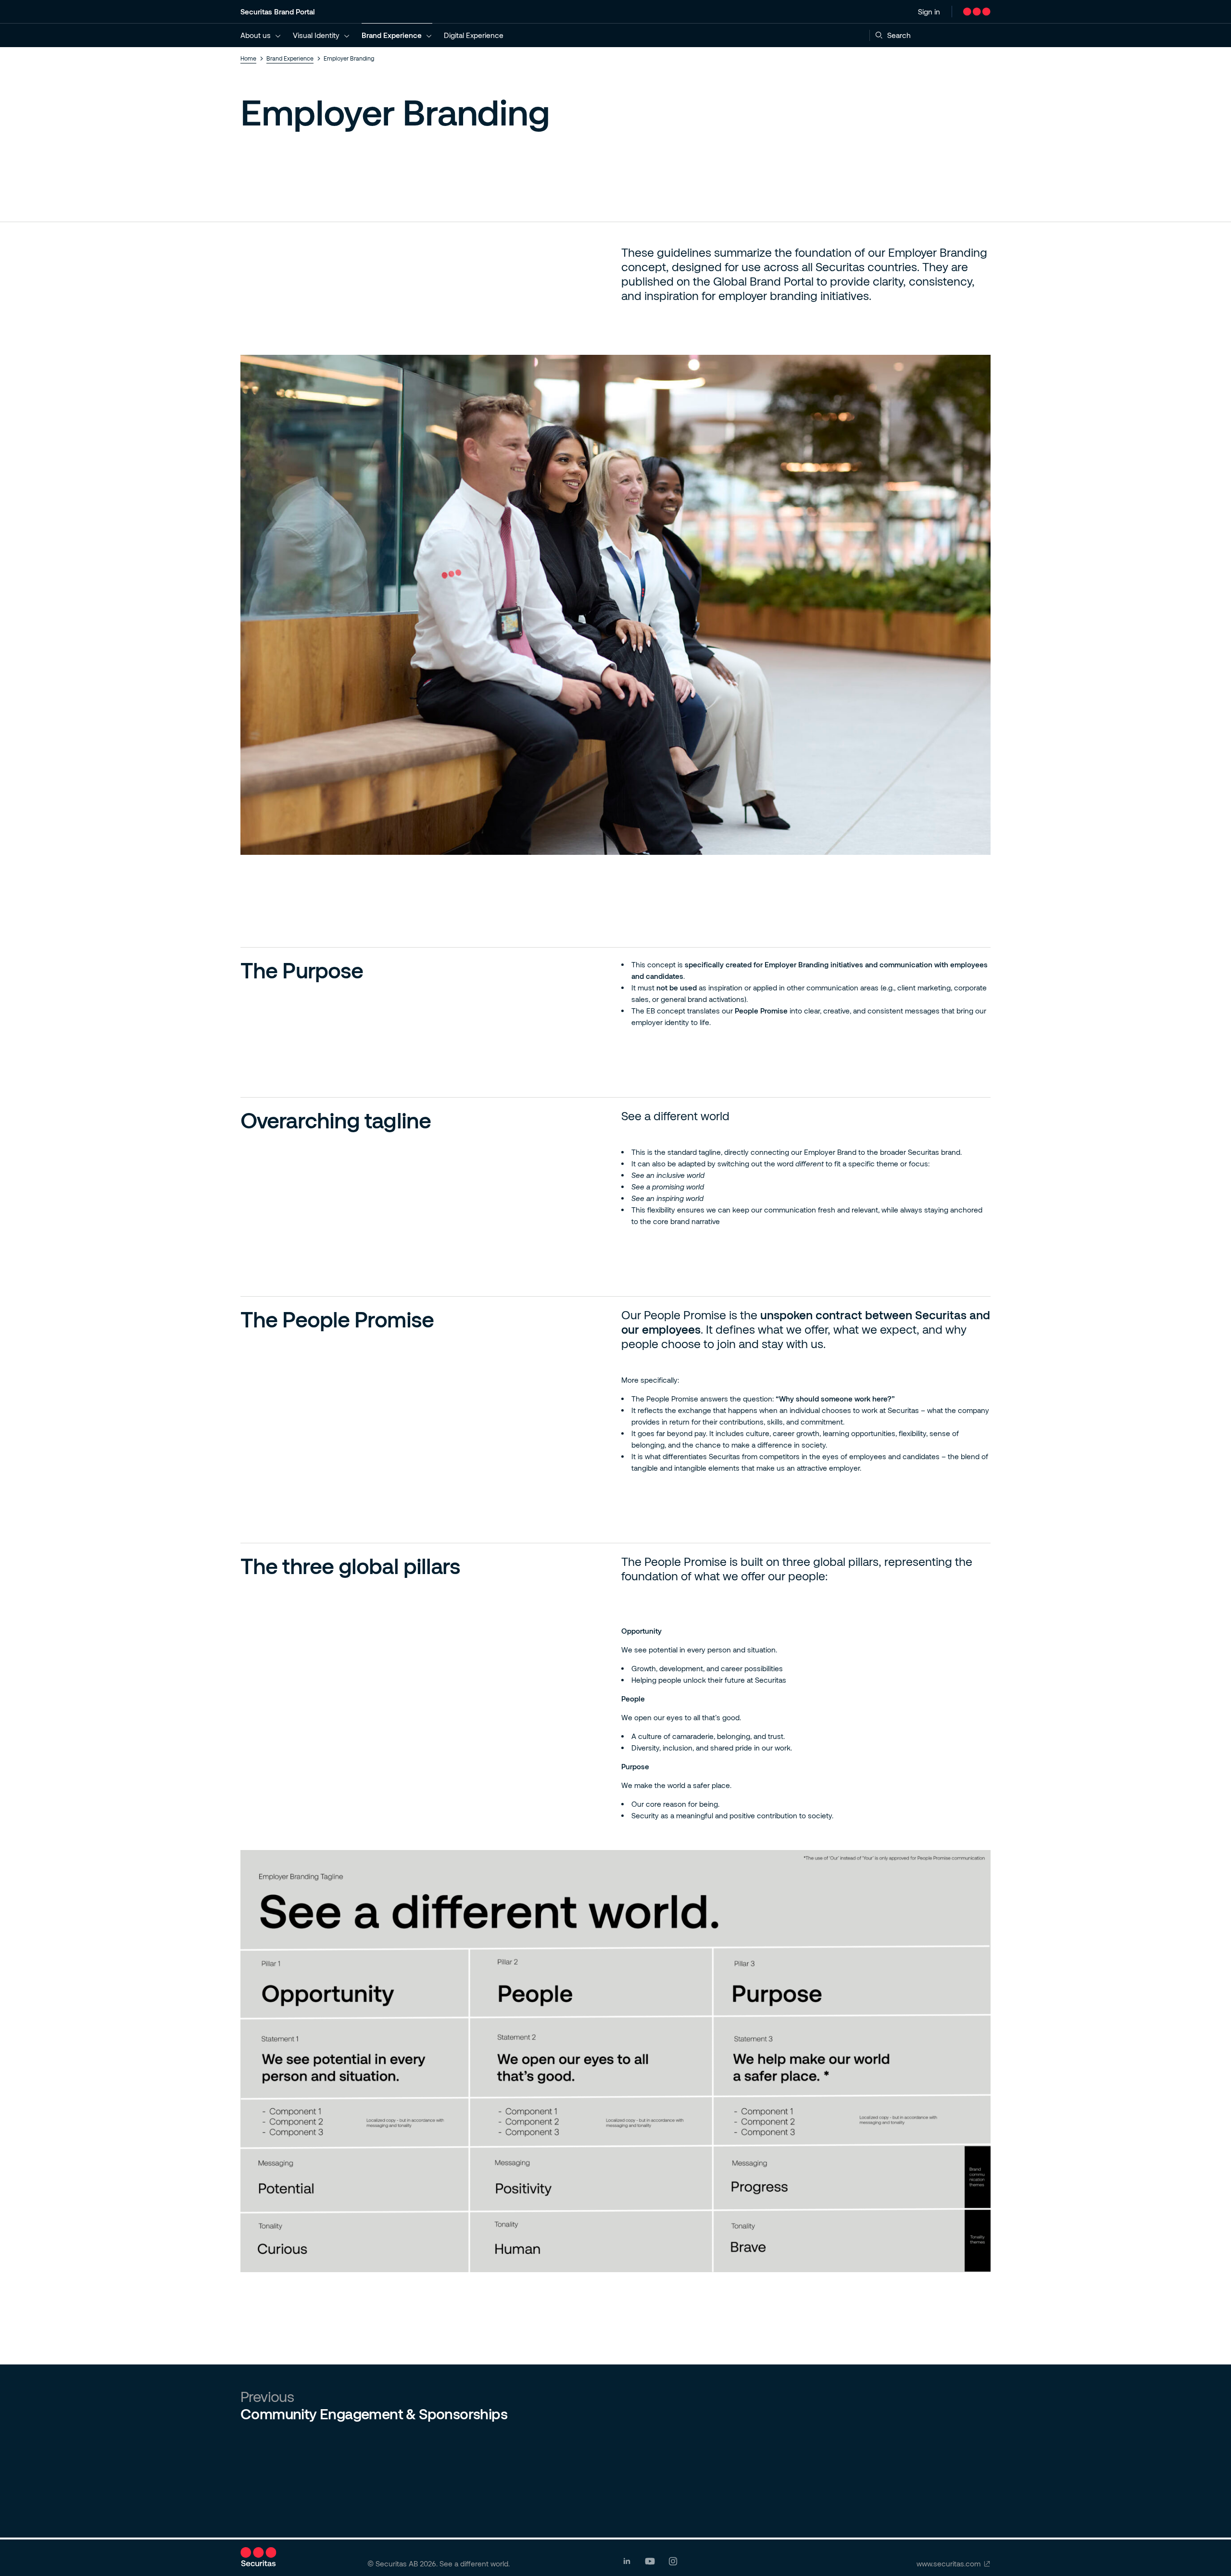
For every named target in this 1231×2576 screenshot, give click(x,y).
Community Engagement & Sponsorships (374, 2413)
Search (899, 35)
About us (256, 35)
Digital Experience (474, 35)
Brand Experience (392, 35)
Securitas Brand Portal (278, 12)
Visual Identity (316, 35)
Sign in (929, 12)
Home (248, 58)
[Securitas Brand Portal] (977, 12)
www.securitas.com (948, 2563)
